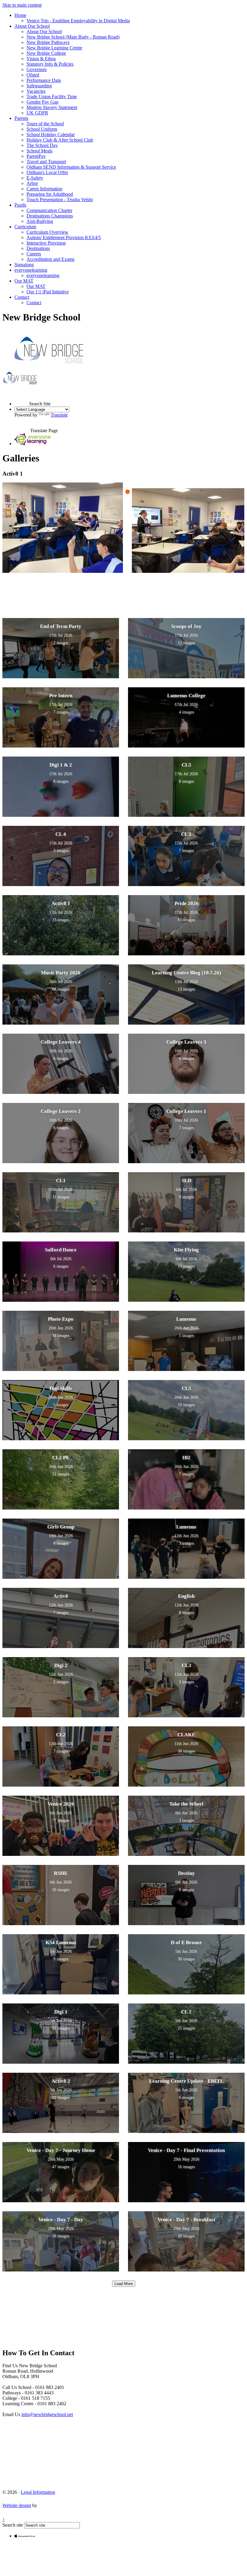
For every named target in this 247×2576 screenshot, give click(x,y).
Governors (37, 69)
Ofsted (33, 75)
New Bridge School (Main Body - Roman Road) (73, 37)
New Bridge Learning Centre (54, 48)
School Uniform (42, 129)
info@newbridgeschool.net (47, 2414)
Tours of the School (45, 124)
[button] (22, 398)
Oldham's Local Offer (47, 172)
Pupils (20, 205)
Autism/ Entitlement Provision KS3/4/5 (64, 237)
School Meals (39, 151)
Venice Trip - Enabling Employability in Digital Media (78, 21)
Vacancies (36, 91)
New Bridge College (46, 53)
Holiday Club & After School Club (60, 140)
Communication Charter (49, 210)
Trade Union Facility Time (52, 97)
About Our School (32, 26)
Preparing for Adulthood (50, 194)
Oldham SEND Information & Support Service (71, 167)
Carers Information (44, 189)
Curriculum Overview (47, 232)
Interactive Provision (46, 243)
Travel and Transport (46, 162)
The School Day (42, 145)
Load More (124, 2284)
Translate (59, 415)
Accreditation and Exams (50, 259)
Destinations (38, 248)
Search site (13, 2525)
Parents (21, 118)
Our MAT (24, 281)
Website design (17, 2505)
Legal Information (38, 2492)
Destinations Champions (50, 216)
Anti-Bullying (40, 221)
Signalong (24, 265)
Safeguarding (39, 86)
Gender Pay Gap (42, 102)
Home (20, 15)
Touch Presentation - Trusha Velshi (60, 200)
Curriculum (25, 227)
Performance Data (44, 80)
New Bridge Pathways (48, 42)
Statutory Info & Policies (50, 64)
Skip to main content (22, 5)
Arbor (32, 183)
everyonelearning (31, 270)
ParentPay (36, 156)
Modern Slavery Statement (52, 107)
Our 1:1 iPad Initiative (48, 292)
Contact (22, 297)
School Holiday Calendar (51, 134)
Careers (34, 254)
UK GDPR (37, 113)
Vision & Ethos (41, 59)
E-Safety (35, 178)
